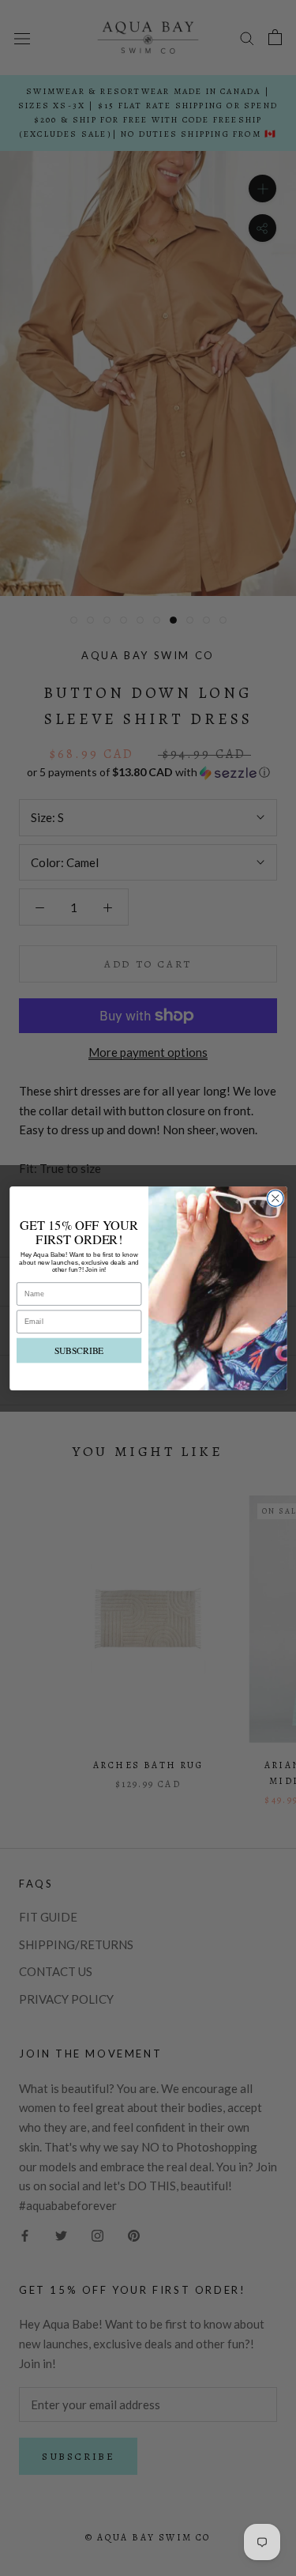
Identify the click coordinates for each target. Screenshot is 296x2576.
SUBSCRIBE (79, 1350)
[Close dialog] (275, 1198)
